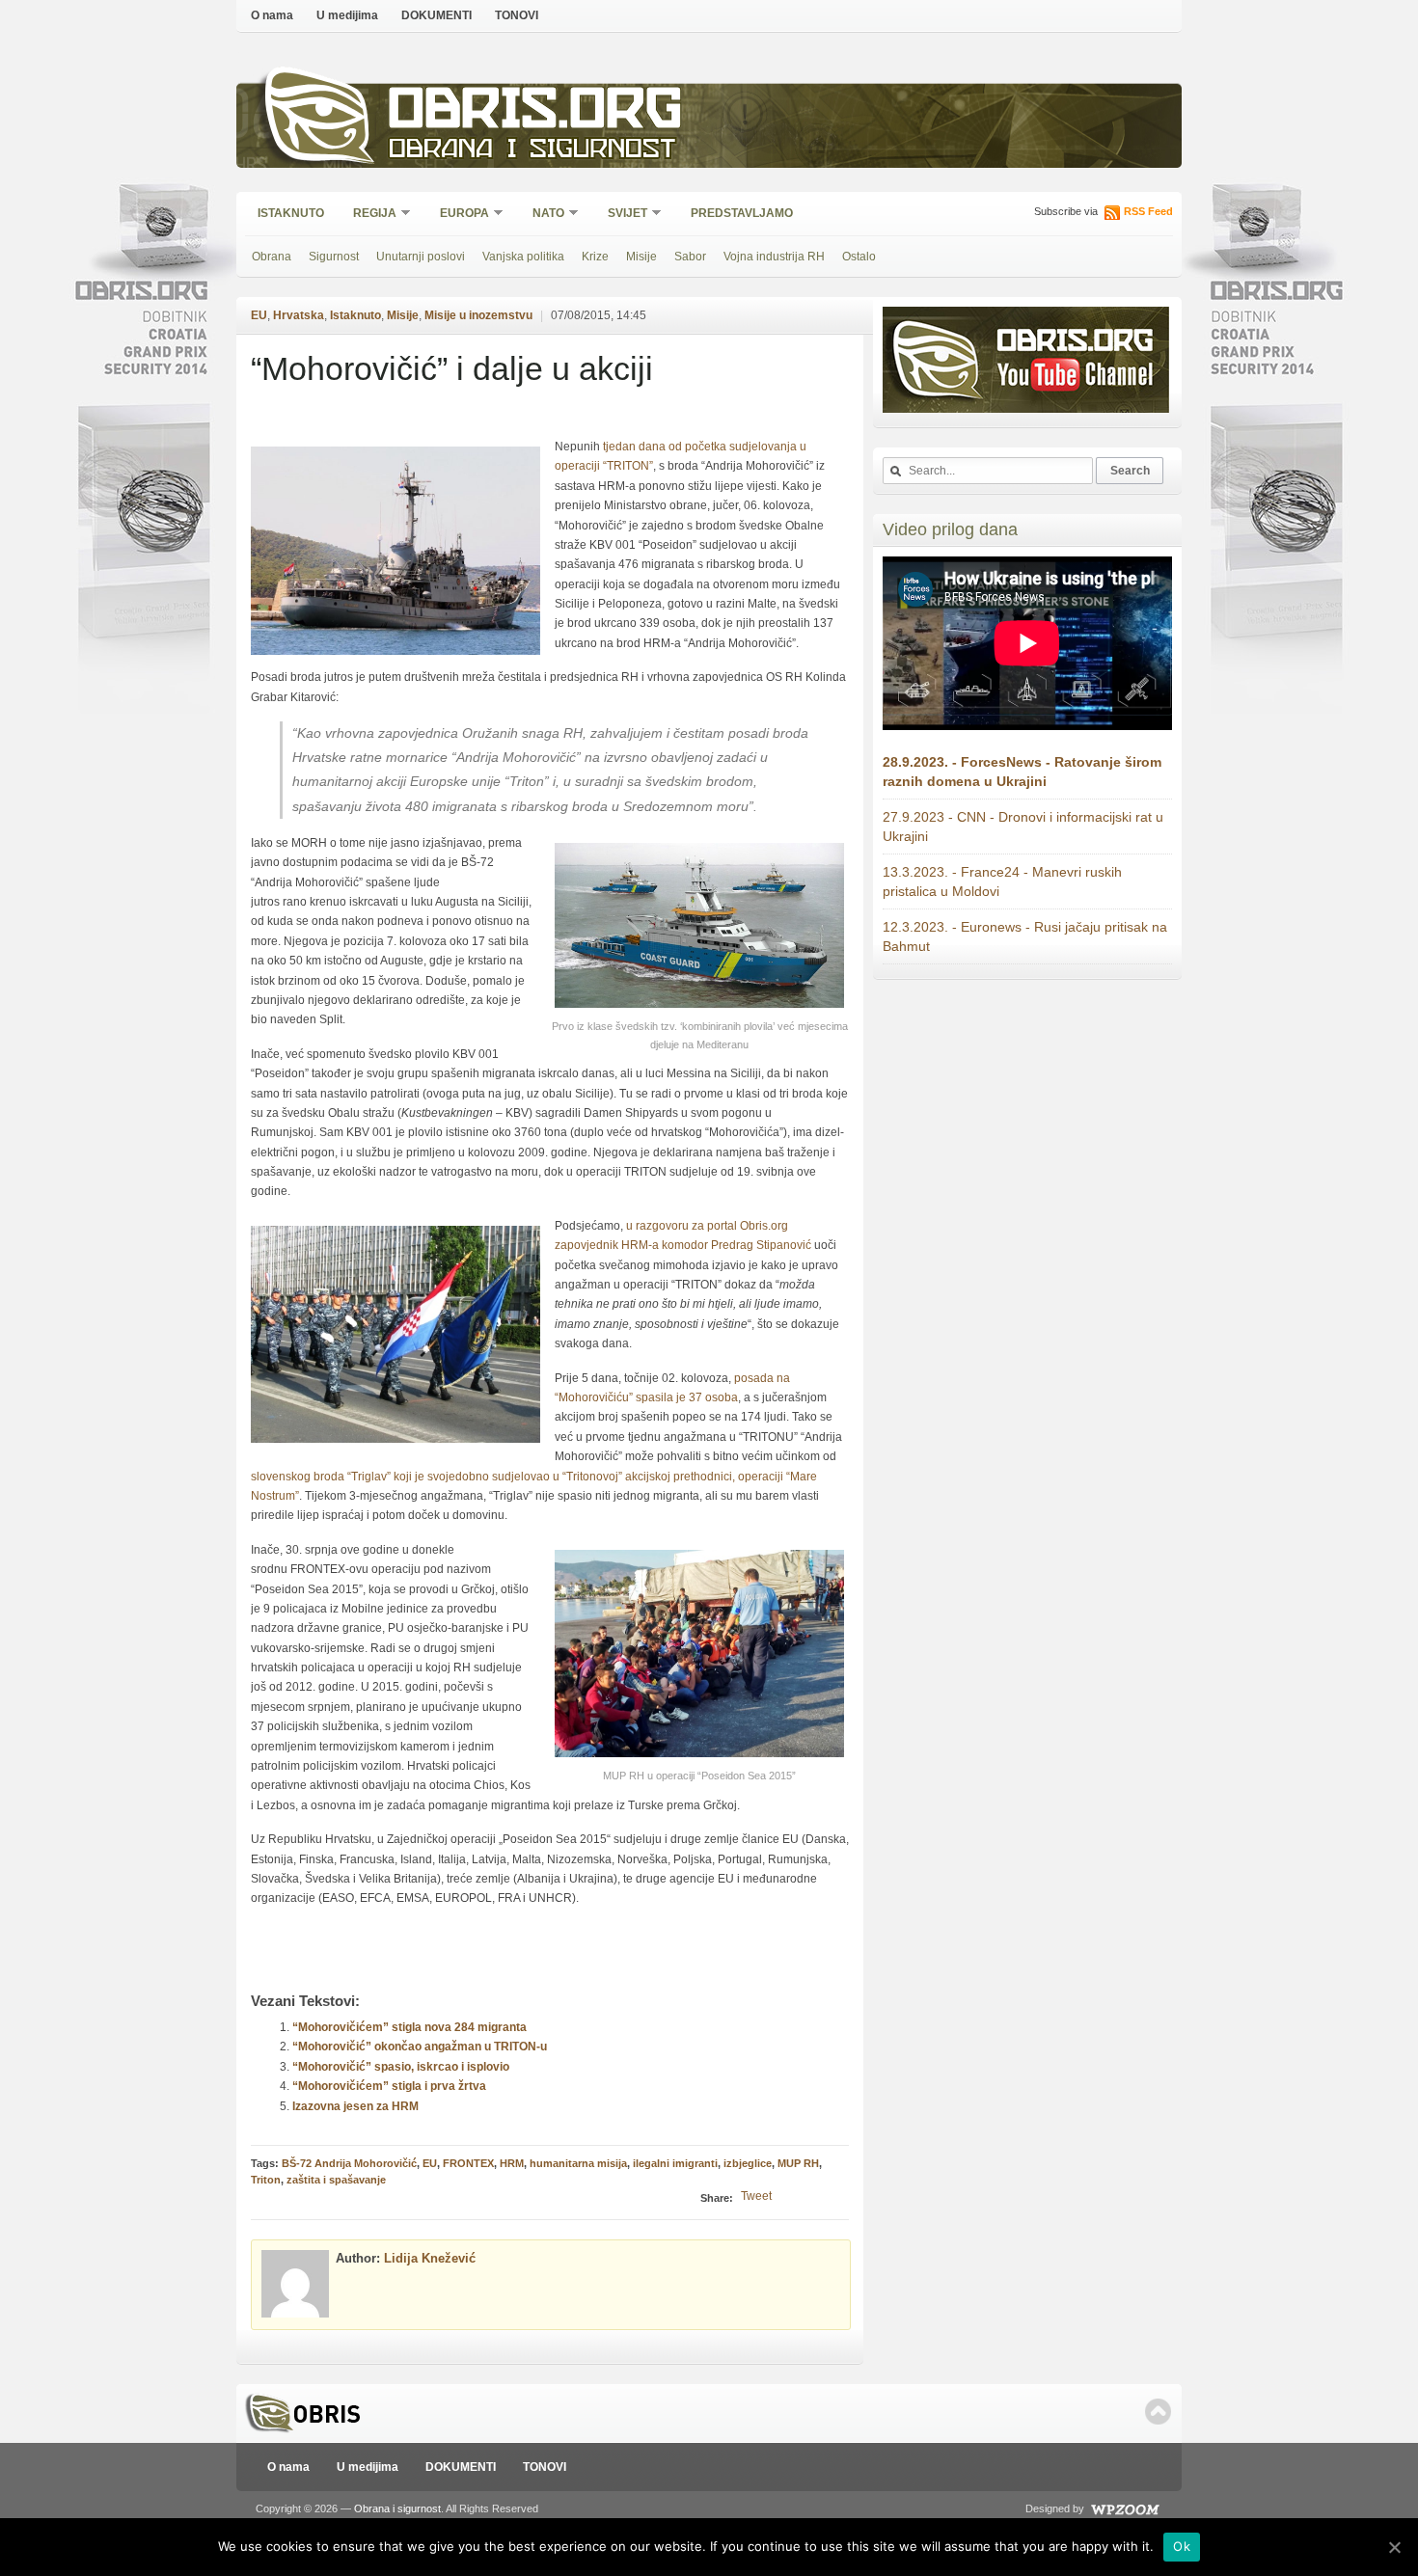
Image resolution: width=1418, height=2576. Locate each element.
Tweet (756, 2196)
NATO (542, 215)
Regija (368, 215)
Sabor (690, 257)
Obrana (272, 257)
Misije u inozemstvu (478, 315)
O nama (272, 15)
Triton (266, 2180)
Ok (1182, 2546)
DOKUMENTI (436, 15)
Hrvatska (299, 315)
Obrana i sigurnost (532, 151)
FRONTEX (468, 2163)
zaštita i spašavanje (336, 2180)
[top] (1158, 2412)
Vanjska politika (523, 257)
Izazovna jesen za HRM (355, 2106)
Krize (595, 257)
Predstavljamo (742, 213)
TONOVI (517, 15)
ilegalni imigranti (675, 2163)
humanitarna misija (578, 2163)
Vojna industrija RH (774, 257)
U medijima (347, 15)
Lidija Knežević (430, 2258)
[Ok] (1394, 2547)
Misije (641, 257)
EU (259, 315)
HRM (512, 2163)
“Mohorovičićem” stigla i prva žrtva (389, 2086)
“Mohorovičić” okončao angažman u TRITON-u (420, 2047)
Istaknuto (291, 213)
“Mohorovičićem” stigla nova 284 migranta (409, 2027)
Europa (458, 215)
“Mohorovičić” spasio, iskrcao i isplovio (401, 2067)
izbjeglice (748, 2163)
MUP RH (798, 2163)
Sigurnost (334, 257)
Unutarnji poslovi (421, 257)
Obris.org (536, 113)
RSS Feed (1148, 211)
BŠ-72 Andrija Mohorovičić (349, 2163)
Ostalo (859, 257)
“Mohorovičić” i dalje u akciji (452, 368)
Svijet (621, 215)
